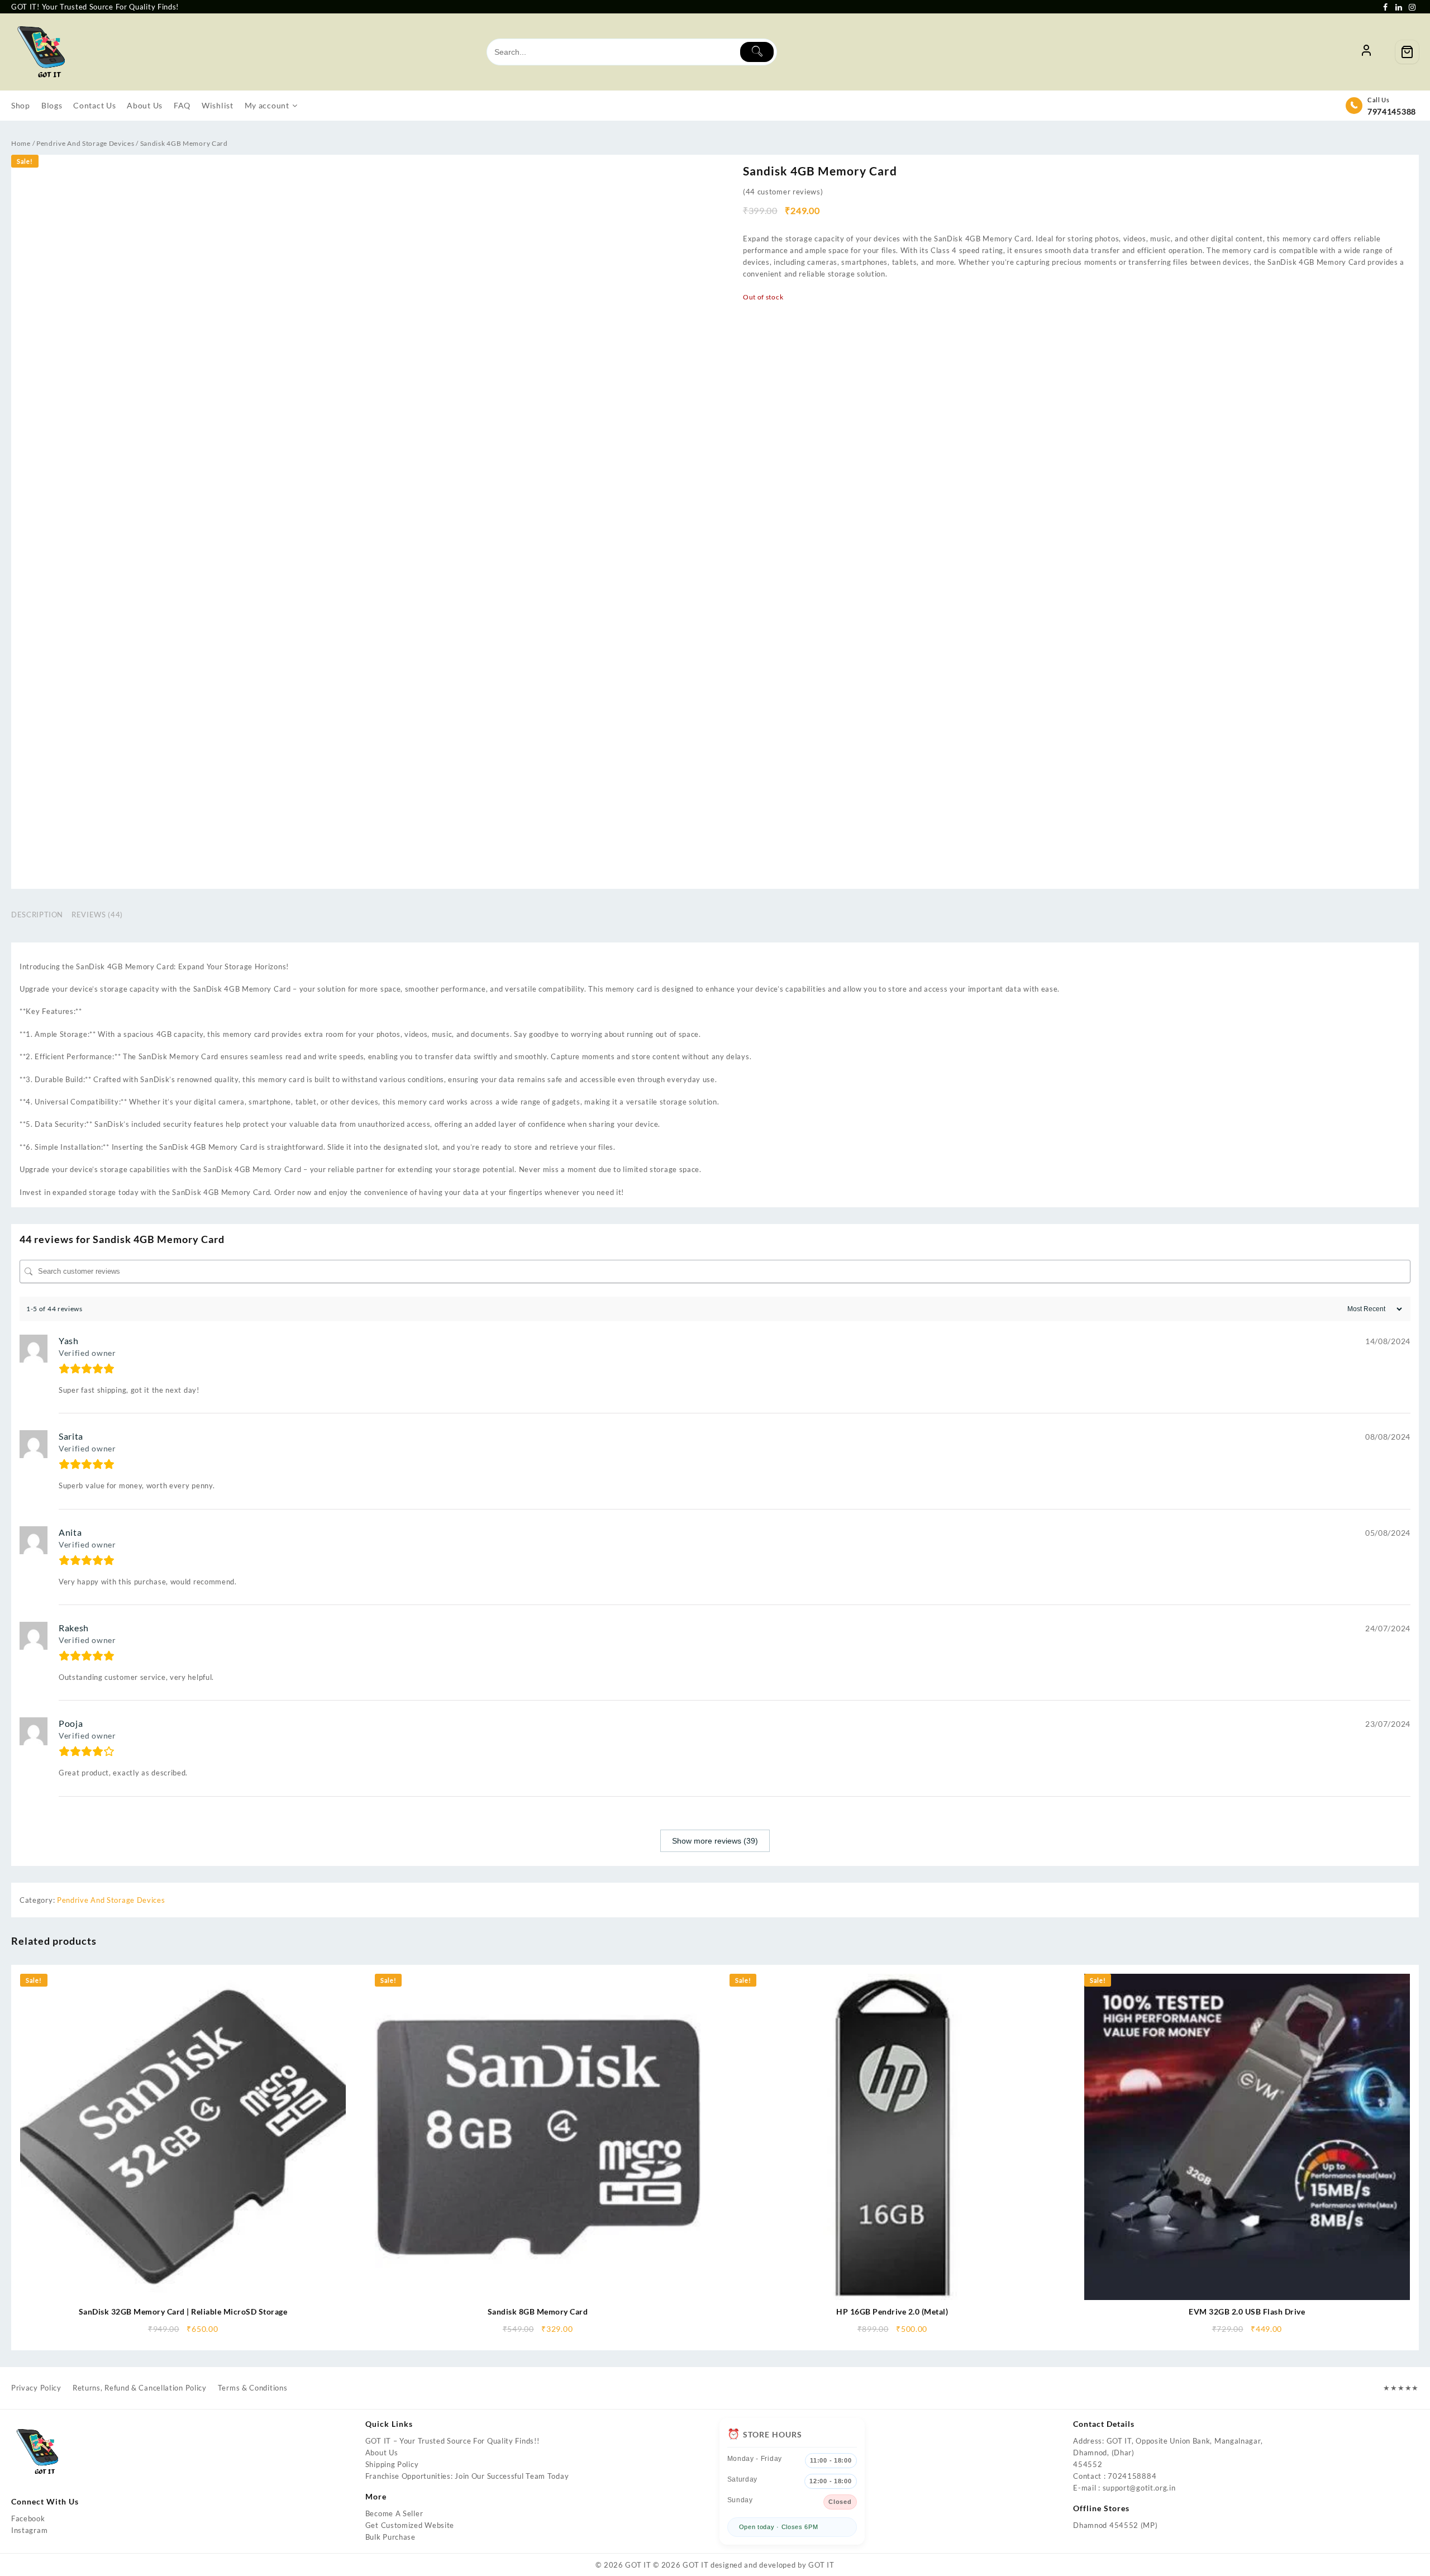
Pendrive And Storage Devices (85, 143)
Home (21, 143)
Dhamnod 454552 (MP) (1115, 2525)
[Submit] (757, 52)
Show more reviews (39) (715, 1841)
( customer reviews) (783, 192)
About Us (382, 2453)
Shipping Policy (392, 2464)
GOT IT (638, 2565)
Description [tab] (37, 915)
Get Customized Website (410, 2525)
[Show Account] (1366, 52)
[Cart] (1407, 52)
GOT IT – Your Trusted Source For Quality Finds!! (452, 2441)
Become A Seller (394, 2513)
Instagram (29, 2530)
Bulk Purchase (390, 2537)
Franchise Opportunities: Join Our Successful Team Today (467, 2476)
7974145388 (1392, 111)
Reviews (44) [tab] (97, 915)
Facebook (28, 2518)
